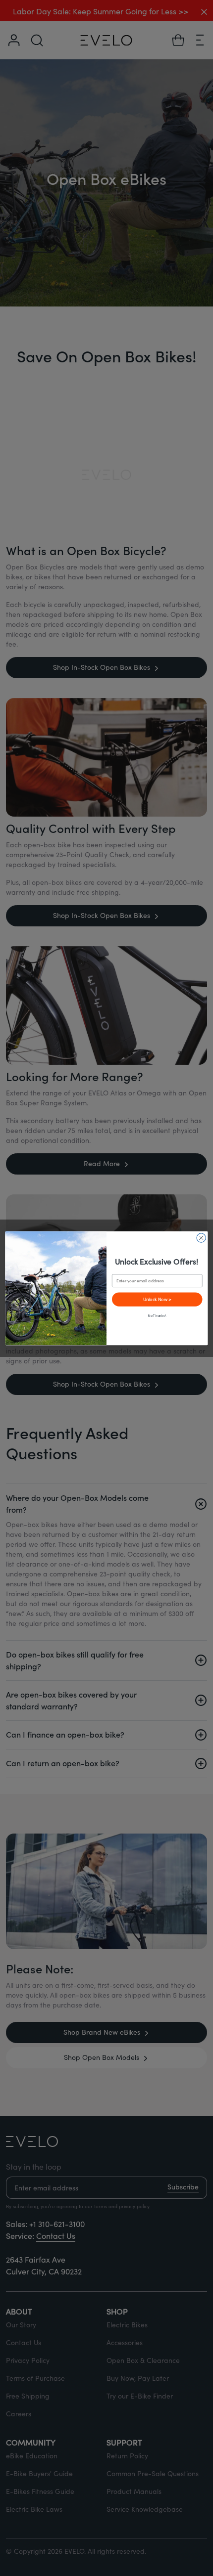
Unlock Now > (157, 1299)
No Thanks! (157, 1316)
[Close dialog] (201, 1237)
